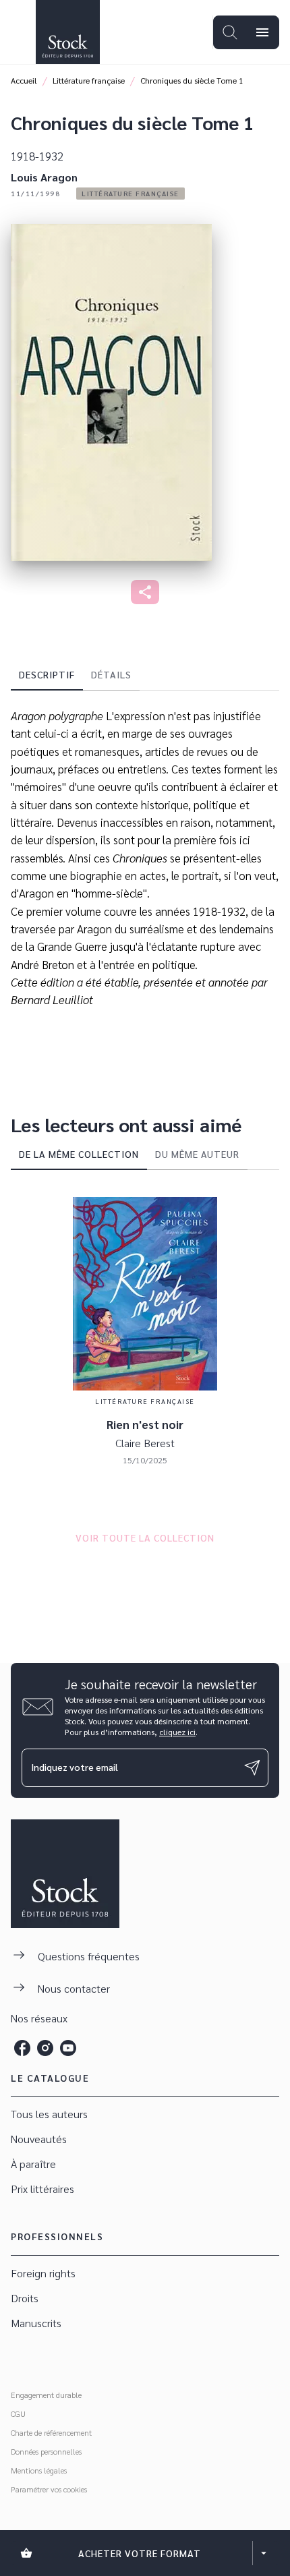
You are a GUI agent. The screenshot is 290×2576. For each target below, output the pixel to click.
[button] (130, 194)
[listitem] (22, 2048)
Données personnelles (46, 2451)
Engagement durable (46, 2395)
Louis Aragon (44, 177)
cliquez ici (177, 1732)
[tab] (47, 674)
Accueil (24, 80)
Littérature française (89, 80)
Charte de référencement (51, 2432)
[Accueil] (67, 32)
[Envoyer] (252, 1767)
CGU (18, 2413)
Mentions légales (39, 2470)
